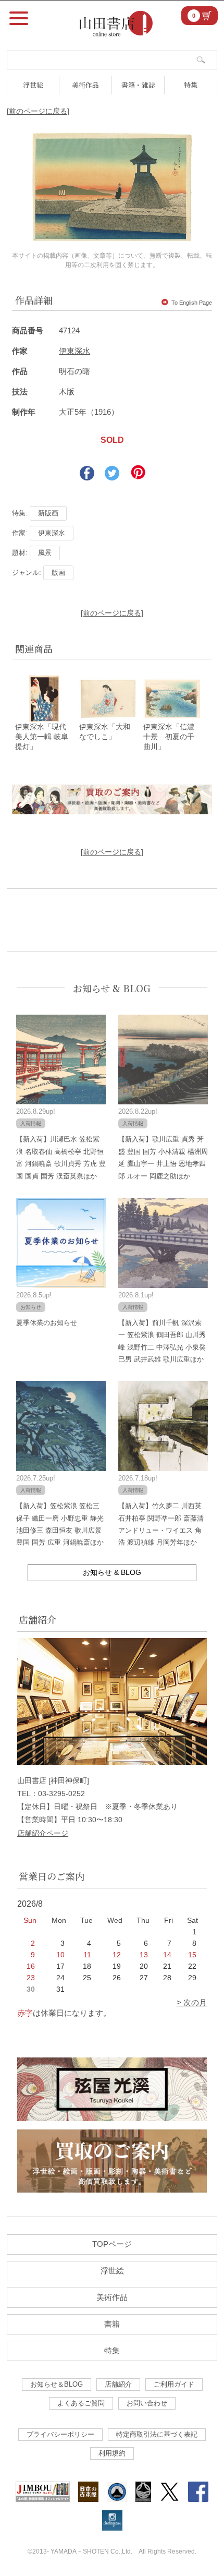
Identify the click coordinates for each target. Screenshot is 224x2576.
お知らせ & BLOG (112, 988)
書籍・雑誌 (138, 85)
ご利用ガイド (174, 2384)
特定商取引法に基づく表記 (157, 2434)
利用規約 (112, 2453)
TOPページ (112, 2244)
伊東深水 (74, 351)
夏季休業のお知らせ (47, 1323)
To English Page (192, 303)
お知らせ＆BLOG (57, 2384)
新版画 (48, 513)
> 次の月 (192, 2002)
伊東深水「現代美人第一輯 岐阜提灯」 (42, 737)
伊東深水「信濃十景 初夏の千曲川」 (169, 737)
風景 (45, 553)
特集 (191, 85)
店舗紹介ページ (43, 1833)
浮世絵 (33, 85)
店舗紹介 (118, 2384)
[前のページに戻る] (38, 111)
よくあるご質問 (81, 2403)
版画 (58, 573)
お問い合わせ (147, 2403)
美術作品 (85, 85)
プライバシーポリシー (60, 2434)
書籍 (112, 2324)
